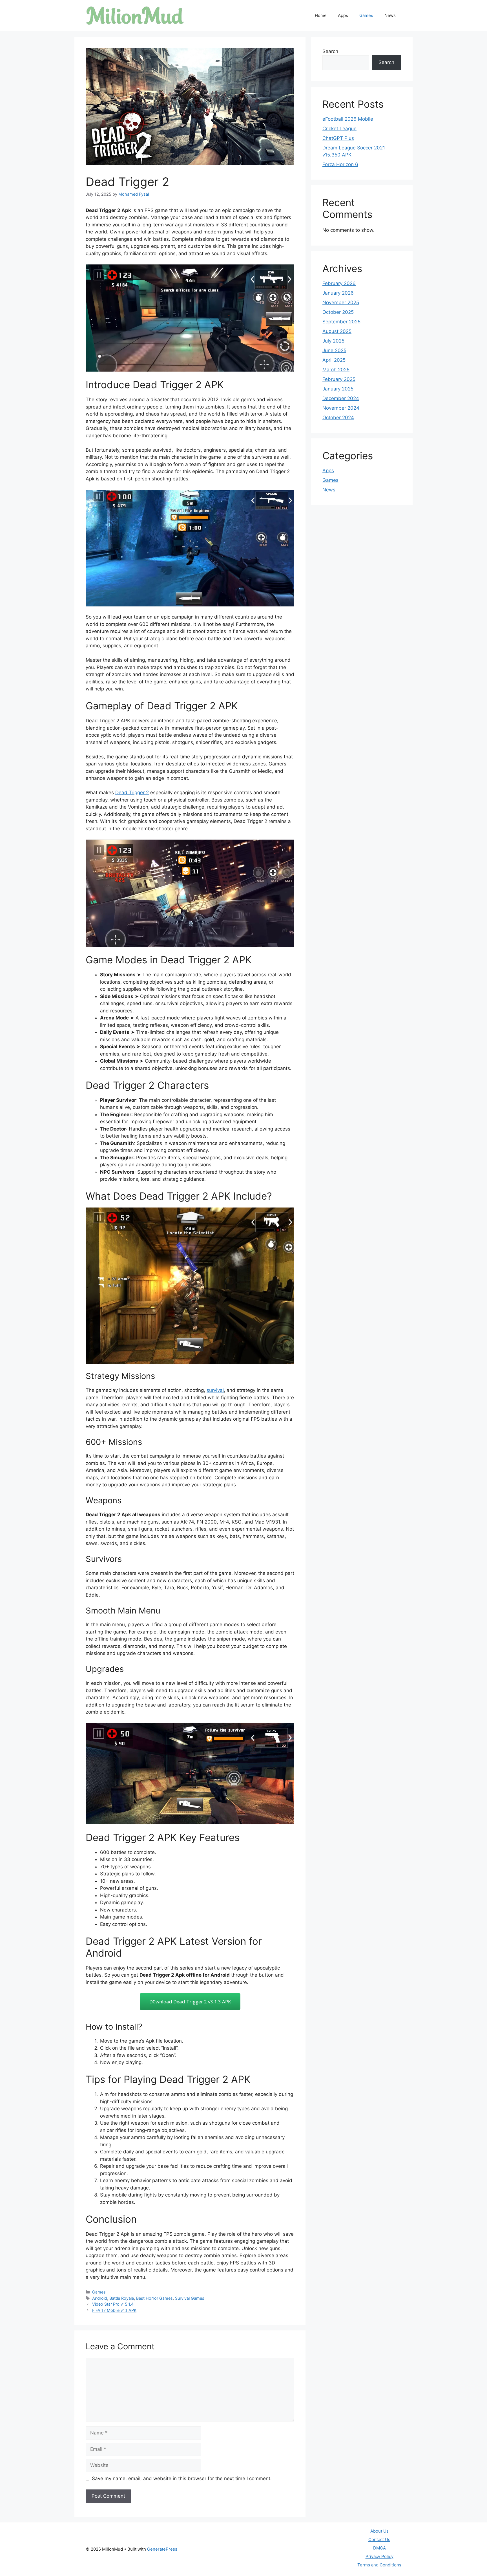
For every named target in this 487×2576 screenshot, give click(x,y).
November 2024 (341, 408)
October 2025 (338, 312)
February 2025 (339, 379)
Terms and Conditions (379, 2565)
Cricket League (339, 129)
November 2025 (341, 303)
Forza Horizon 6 (340, 164)
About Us (379, 2531)
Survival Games (190, 2298)
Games (366, 15)
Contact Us (379, 2539)
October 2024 (338, 418)
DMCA (379, 2548)
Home (321, 15)
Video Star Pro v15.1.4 (113, 2304)
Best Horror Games (154, 2298)
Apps (343, 15)
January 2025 (338, 389)
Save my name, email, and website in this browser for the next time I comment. (182, 2478)
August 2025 (337, 331)
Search (330, 51)
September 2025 (341, 322)
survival (215, 1390)
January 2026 (338, 293)
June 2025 (334, 350)
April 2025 (334, 360)
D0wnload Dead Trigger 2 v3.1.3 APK (190, 2002)
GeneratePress (162, 2549)
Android (100, 2298)
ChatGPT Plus (338, 138)
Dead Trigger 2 (132, 793)
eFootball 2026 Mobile (348, 119)
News (390, 15)
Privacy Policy (379, 2556)
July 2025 (333, 341)
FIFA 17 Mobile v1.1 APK (114, 2310)
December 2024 (341, 398)
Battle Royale (122, 2298)
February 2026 (339, 283)
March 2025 (336, 370)
